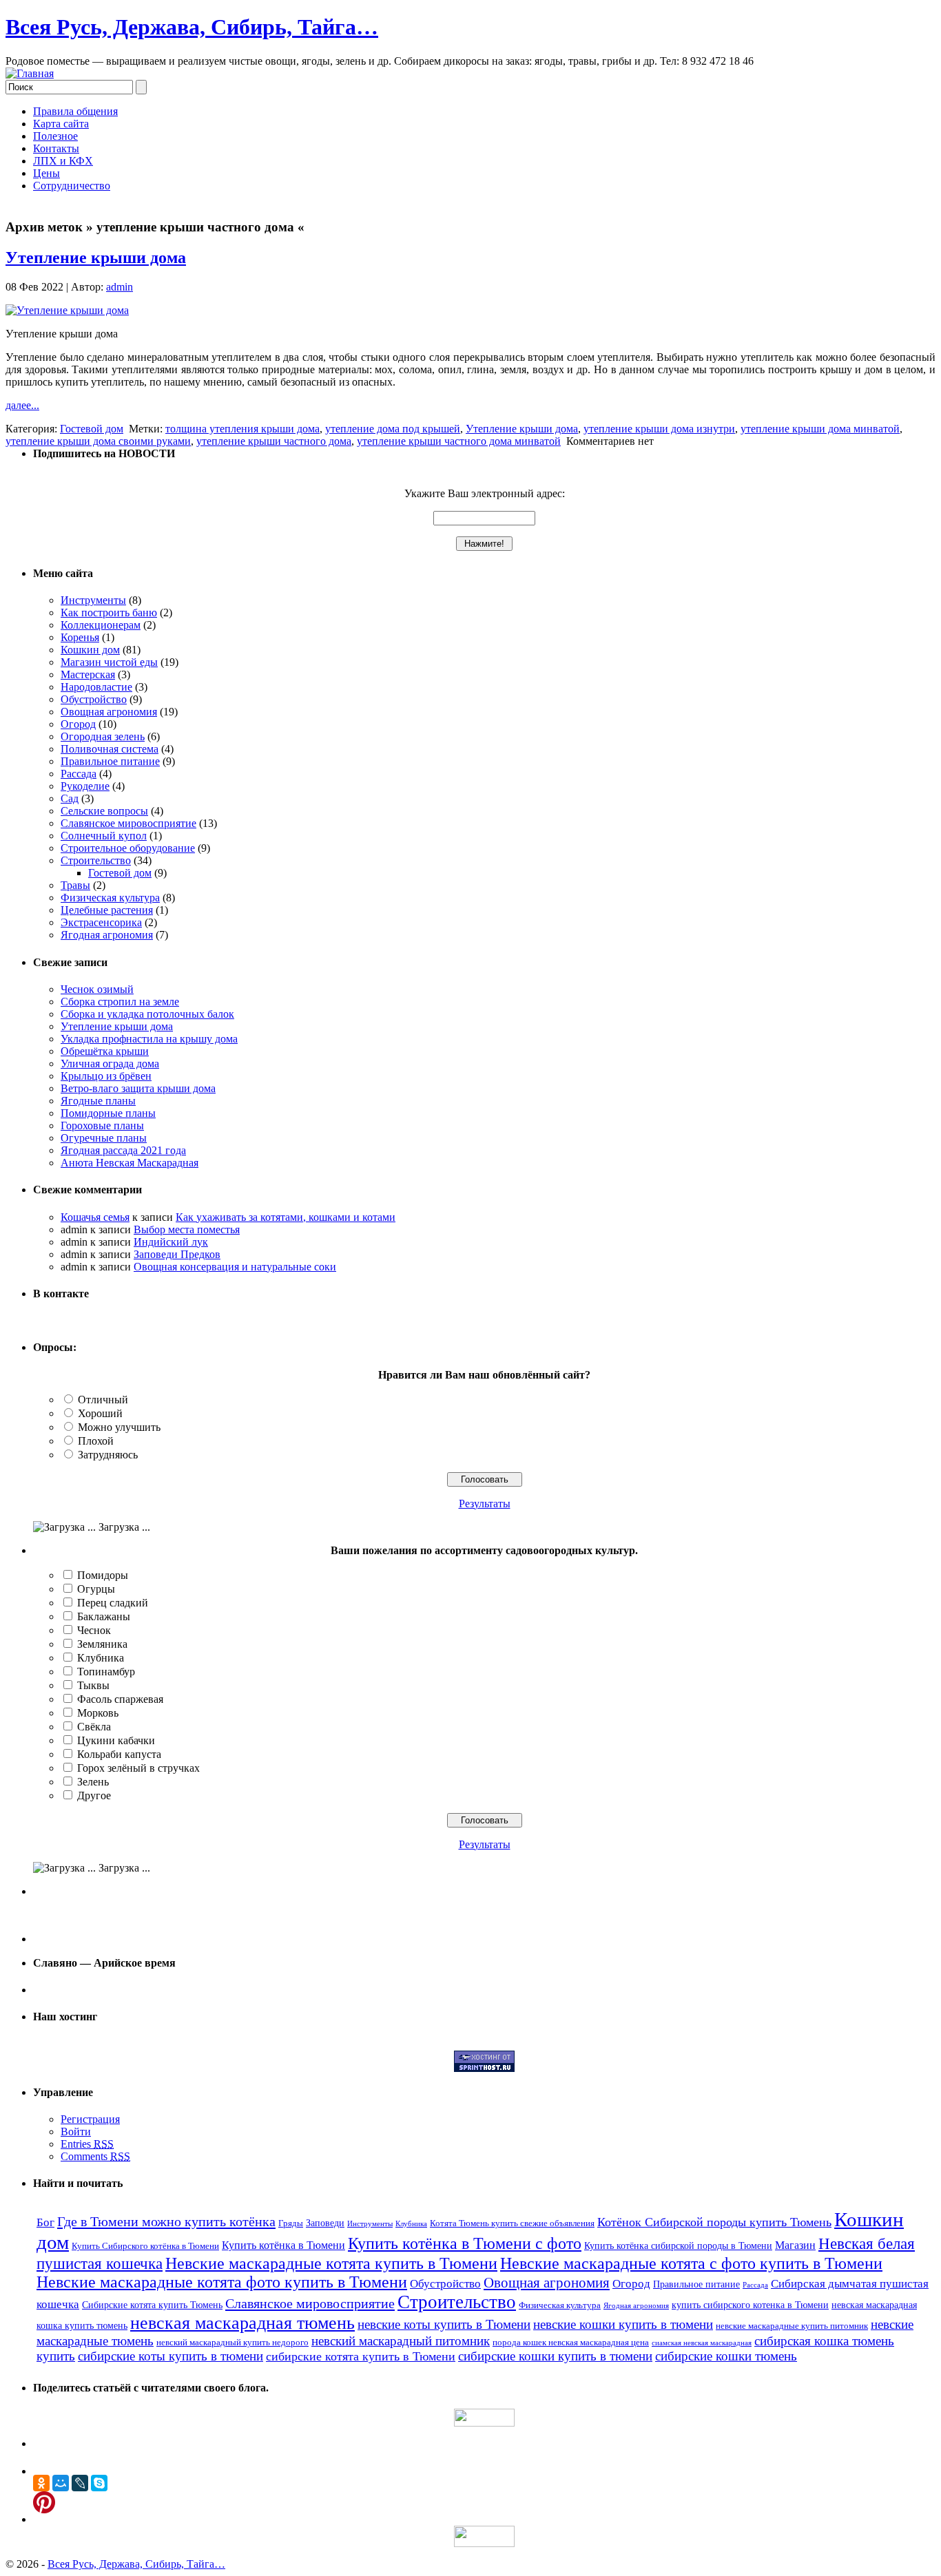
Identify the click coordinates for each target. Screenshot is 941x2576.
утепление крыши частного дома (274, 441)
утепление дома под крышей (393, 429)
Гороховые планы (102, 1125)
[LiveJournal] (80, 2483)
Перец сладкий (113, 1603)
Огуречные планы (104, 1138)
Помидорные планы (108, 1113)
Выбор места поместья (187, 1229)
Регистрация (90, 2119)
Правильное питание (110, 761)
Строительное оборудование (128, 848)
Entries (87, 2144)
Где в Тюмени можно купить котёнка (166, 2221)
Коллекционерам (101, 625)
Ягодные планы (98, 1101)
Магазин (795, 2245)
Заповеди (325, 2223)
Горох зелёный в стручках (138, 1768)
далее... (22, 405)
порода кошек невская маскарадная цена (571, 2343)
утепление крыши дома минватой (820, 429)
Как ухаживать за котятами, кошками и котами (286, 1217)
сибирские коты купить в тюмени (170, 2356)
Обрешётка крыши (105, 1051)
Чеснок (94, 1630)
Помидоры (103, 1575)
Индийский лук (171, 1242)
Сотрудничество (72, 186)
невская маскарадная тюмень (242, 2323)
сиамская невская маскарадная (702, 2343)
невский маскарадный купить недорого (232, 2343)
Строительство (96, 860)
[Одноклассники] (41, 2483)
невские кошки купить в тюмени (623, 2324)
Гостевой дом (92, 429)
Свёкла (94, 1727)
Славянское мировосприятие (128, 823)
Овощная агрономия (109, 712)
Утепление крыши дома (96, 258)
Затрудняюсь (108, 1455)
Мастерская (88, 674)
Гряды (291, 2223)
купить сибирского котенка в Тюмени (750, 2305)
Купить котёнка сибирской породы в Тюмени (678, 2245)
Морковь (98, 1713)
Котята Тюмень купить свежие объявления (512, 2223)
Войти (76, 2132)
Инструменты (93, 600)
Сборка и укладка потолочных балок (147, 1014)
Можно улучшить (119, 1427)
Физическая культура (110, 898)
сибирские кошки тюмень (726, 2356)
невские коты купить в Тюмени (444, 2324)
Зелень (93, 1782)
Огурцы (96, 1589)
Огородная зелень (103, 736)
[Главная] (30, 73)
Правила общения (75, 111)
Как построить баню (109, 612)
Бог (45, 2222)
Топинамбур (106, 1672)
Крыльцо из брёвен (106, 1076)
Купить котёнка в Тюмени (283, 2245)
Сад (70, 798)
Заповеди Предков (177, 1254)
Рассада (79, 774)
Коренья (80, 637)
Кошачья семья (95, 1217)
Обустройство (94, 699)
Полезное (55, 136)
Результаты (485, 1504)
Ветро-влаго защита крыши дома (138, 1088)
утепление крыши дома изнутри (659, 429)
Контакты (56, 148)
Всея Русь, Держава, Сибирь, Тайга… (192, 27)
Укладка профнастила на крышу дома (149, 1039)
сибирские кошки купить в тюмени (555, 2356)
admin (120, 287)
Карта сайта (61, 124)
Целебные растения (107, 910)
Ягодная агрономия (107, 935)
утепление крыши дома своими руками (98, 441)
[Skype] (99, 2483)
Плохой (96, 1441)
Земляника (102, 1644)
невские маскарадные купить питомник (792, 2326)
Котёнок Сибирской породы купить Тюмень (714, 2222)
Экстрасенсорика (101, 922)
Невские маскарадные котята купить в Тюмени (331, 2263)
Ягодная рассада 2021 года (123, 1150)
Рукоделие (85, 786)
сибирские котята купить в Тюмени (361, 2356)
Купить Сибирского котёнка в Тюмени (145, 2246)
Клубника (101, 1658)
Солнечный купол (104, 836)
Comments (95, 2156)
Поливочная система (110, 749)
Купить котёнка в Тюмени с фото (465, 2243)
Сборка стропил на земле (120, 1002)
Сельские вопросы (104, 811)
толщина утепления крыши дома (242, 429)
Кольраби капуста (119, 1754)
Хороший (100, 1413)
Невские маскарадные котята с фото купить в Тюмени (691, 2263)
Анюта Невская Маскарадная (130, 1163)
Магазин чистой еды (109, 662)
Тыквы (93, 1685)
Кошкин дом (90, 650)
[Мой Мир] (61, 2483)
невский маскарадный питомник (401, 2341)
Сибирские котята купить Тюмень (152, 2305)
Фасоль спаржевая (120, 1699)
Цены (46, 173)
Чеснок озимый (97, 989)
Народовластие (96, 687)
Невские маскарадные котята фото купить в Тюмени (222, 2282)
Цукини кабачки (116, 1740)
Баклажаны (104, 1616)
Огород (78, 724)
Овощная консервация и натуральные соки (235, 1267)
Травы (75, 885)
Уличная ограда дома (110, 1064)
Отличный (103, 1400)
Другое (94, 1795)
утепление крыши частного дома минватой (459, 441)
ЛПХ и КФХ (63, 161)
